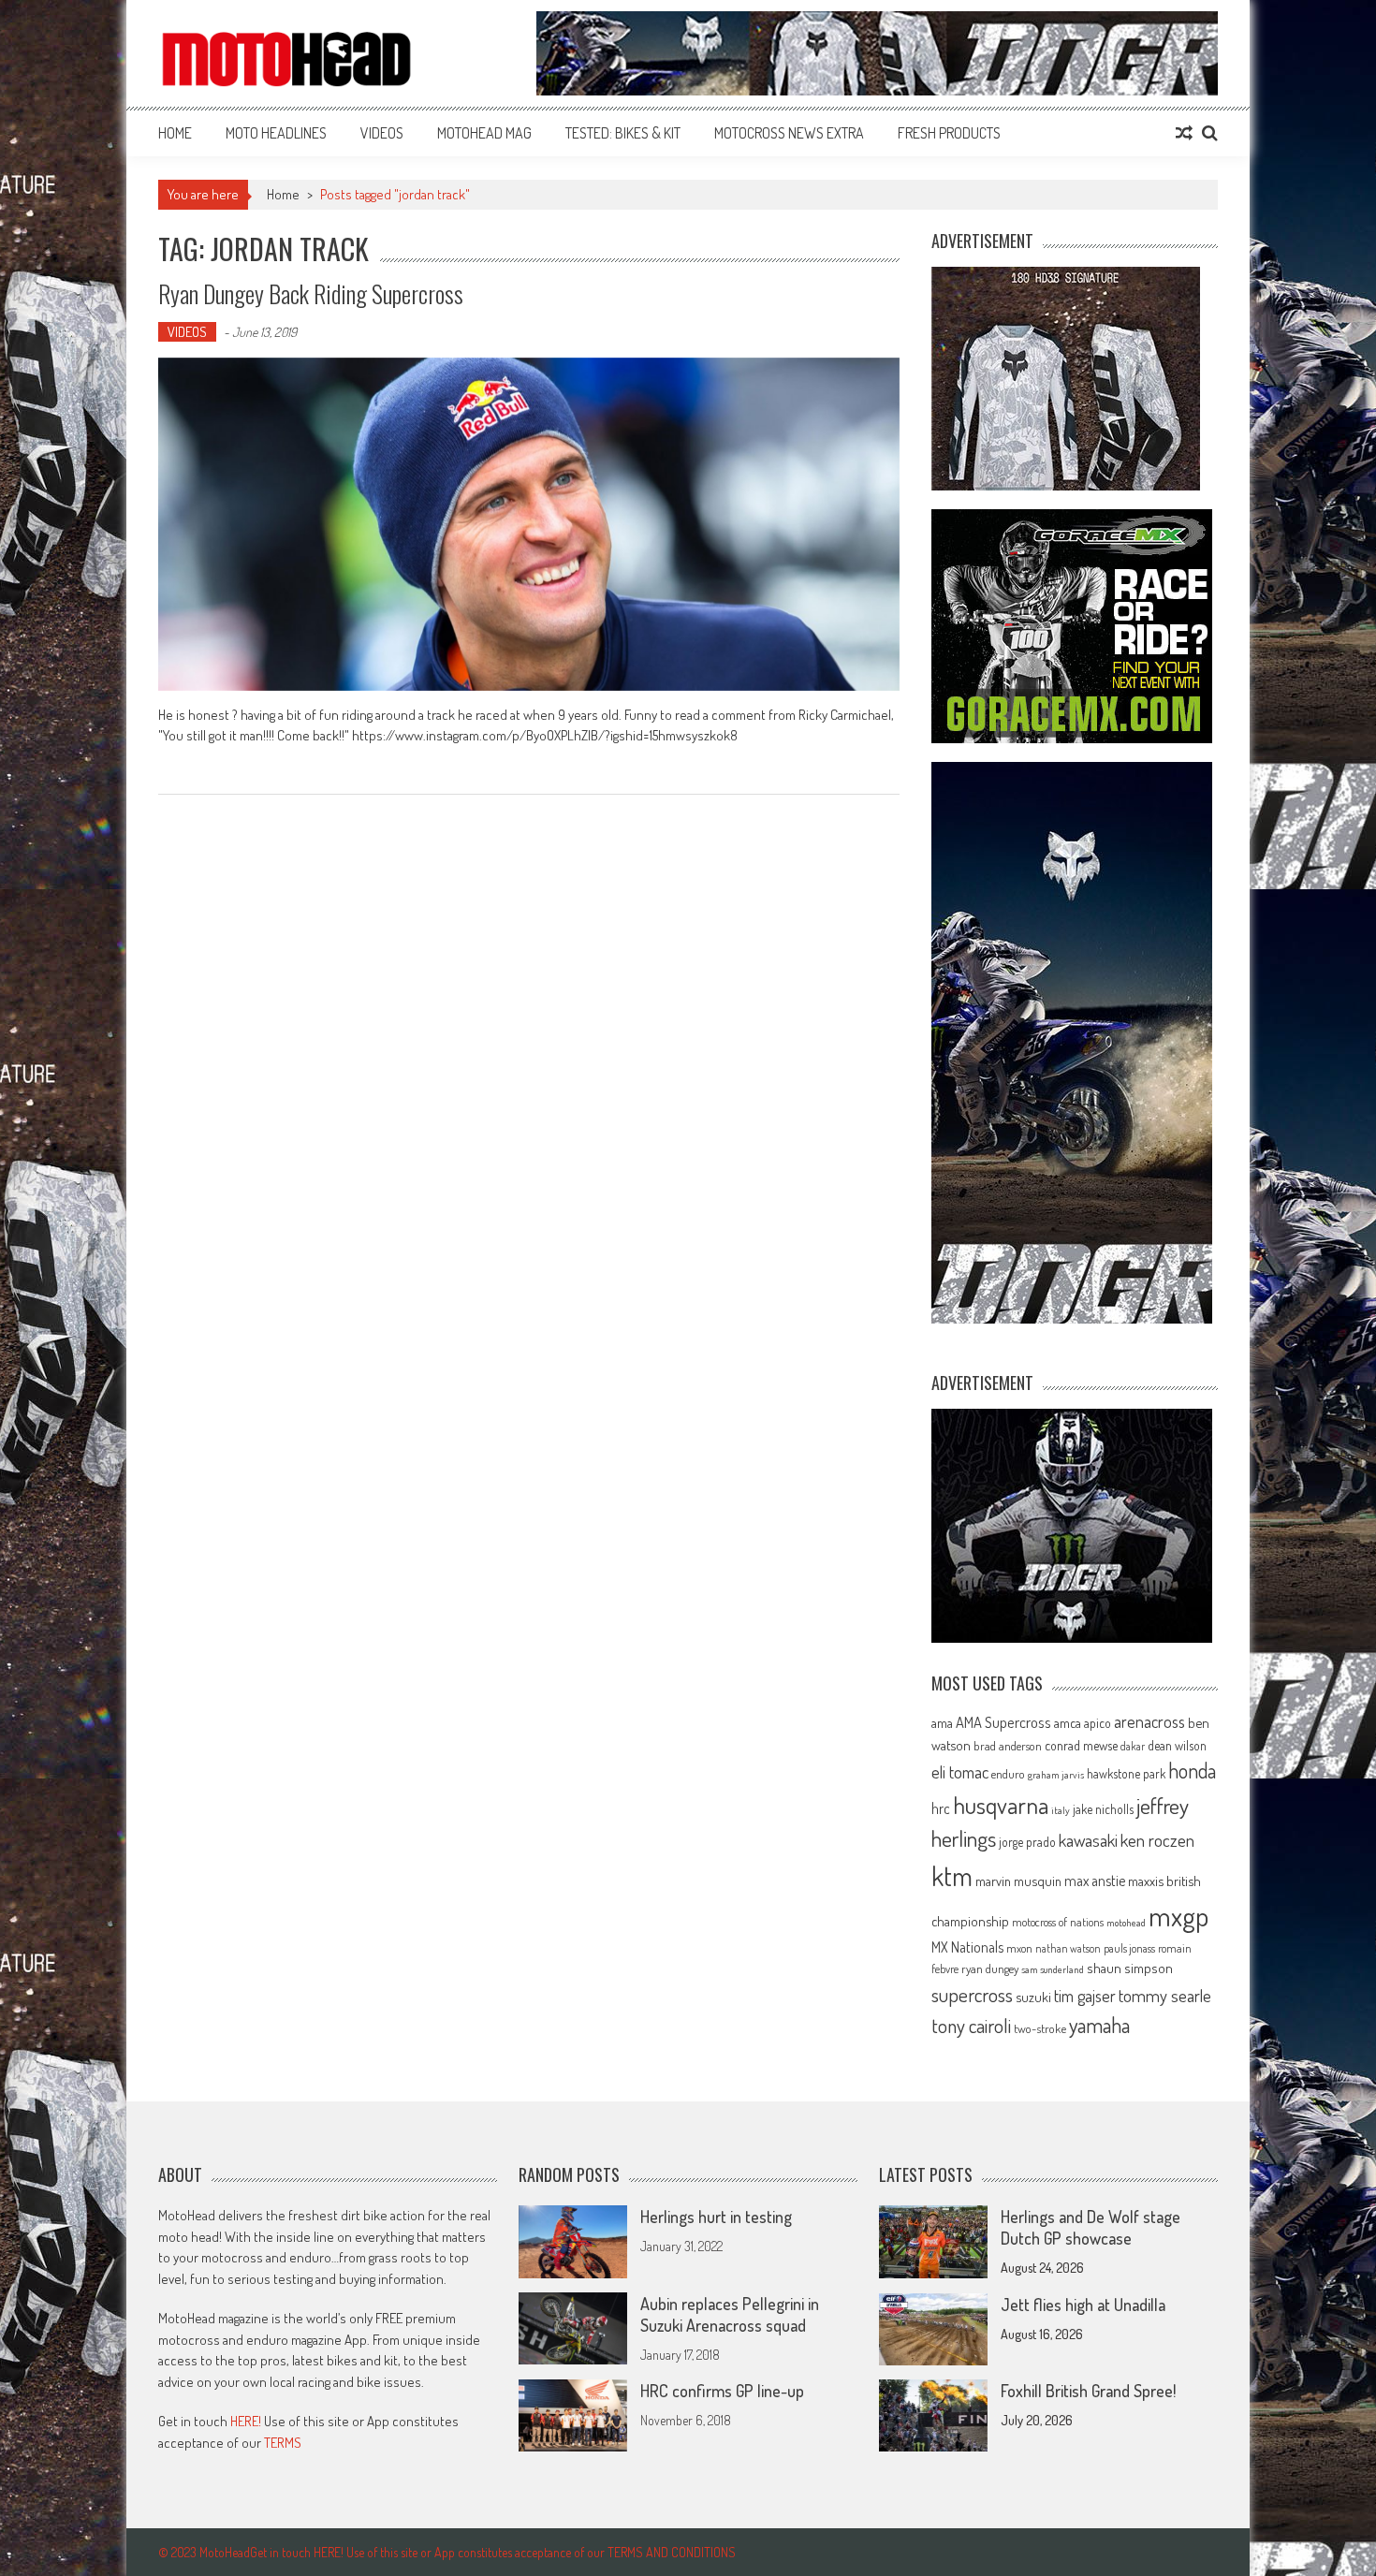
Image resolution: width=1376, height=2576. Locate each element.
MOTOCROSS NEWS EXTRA (789, 133)
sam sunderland (1053, 1969)
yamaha (1099, 2025)
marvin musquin (1018, 1881)
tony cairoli (971, 2025)
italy (1061, 1810)
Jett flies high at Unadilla (1083, 2305)
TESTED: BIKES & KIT (623, 133)
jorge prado (1027, 1842)
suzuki (1033, 1997)
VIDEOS (382, 133)
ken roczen (1157, 1840)
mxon (1019, 1948)
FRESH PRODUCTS (949, 133)
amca (1068, 1722)
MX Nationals (967, 1947)
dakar (1133, 1746)
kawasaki (1088, 1840)
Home (175, 133)
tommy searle (1165, 1995)
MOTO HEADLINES (276, 133)
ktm (952, 1876)
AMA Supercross (1003, 1722)
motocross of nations (1058, 1922)
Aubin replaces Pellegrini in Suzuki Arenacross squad (730, 2314)
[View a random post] (1184, 133)
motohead (1126, 1923)
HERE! (246, 2421)
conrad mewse (1081, 1745)
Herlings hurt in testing (716, 2217)
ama (942, 1722)
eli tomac (960, 1771)
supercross (972, 1994)
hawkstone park (1126, 1773)
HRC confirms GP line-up (722, 2391)
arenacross (1149, 1721)
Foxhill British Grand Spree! (1088, 2391)
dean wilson (1177, 1745)
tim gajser (1085, 1996)
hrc (941, 1808)
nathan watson (1068, 1948)
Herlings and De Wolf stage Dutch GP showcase (1091, 2227)
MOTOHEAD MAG (484, 133)
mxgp (1178, 1916)
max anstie (1095, 1881)
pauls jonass (1129, 1948)
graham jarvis (1056, 1775)
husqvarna (1001, 1805)
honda (1192, 1771)
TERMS (283, 2443)
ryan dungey (990, 1969)
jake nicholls (1103, 1809)
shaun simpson (1130, 1968)
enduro (1008, 1774)
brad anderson (1008, 1746)
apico (1098, 1723)
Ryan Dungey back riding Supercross (311, 293)
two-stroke (1040, 2028)
